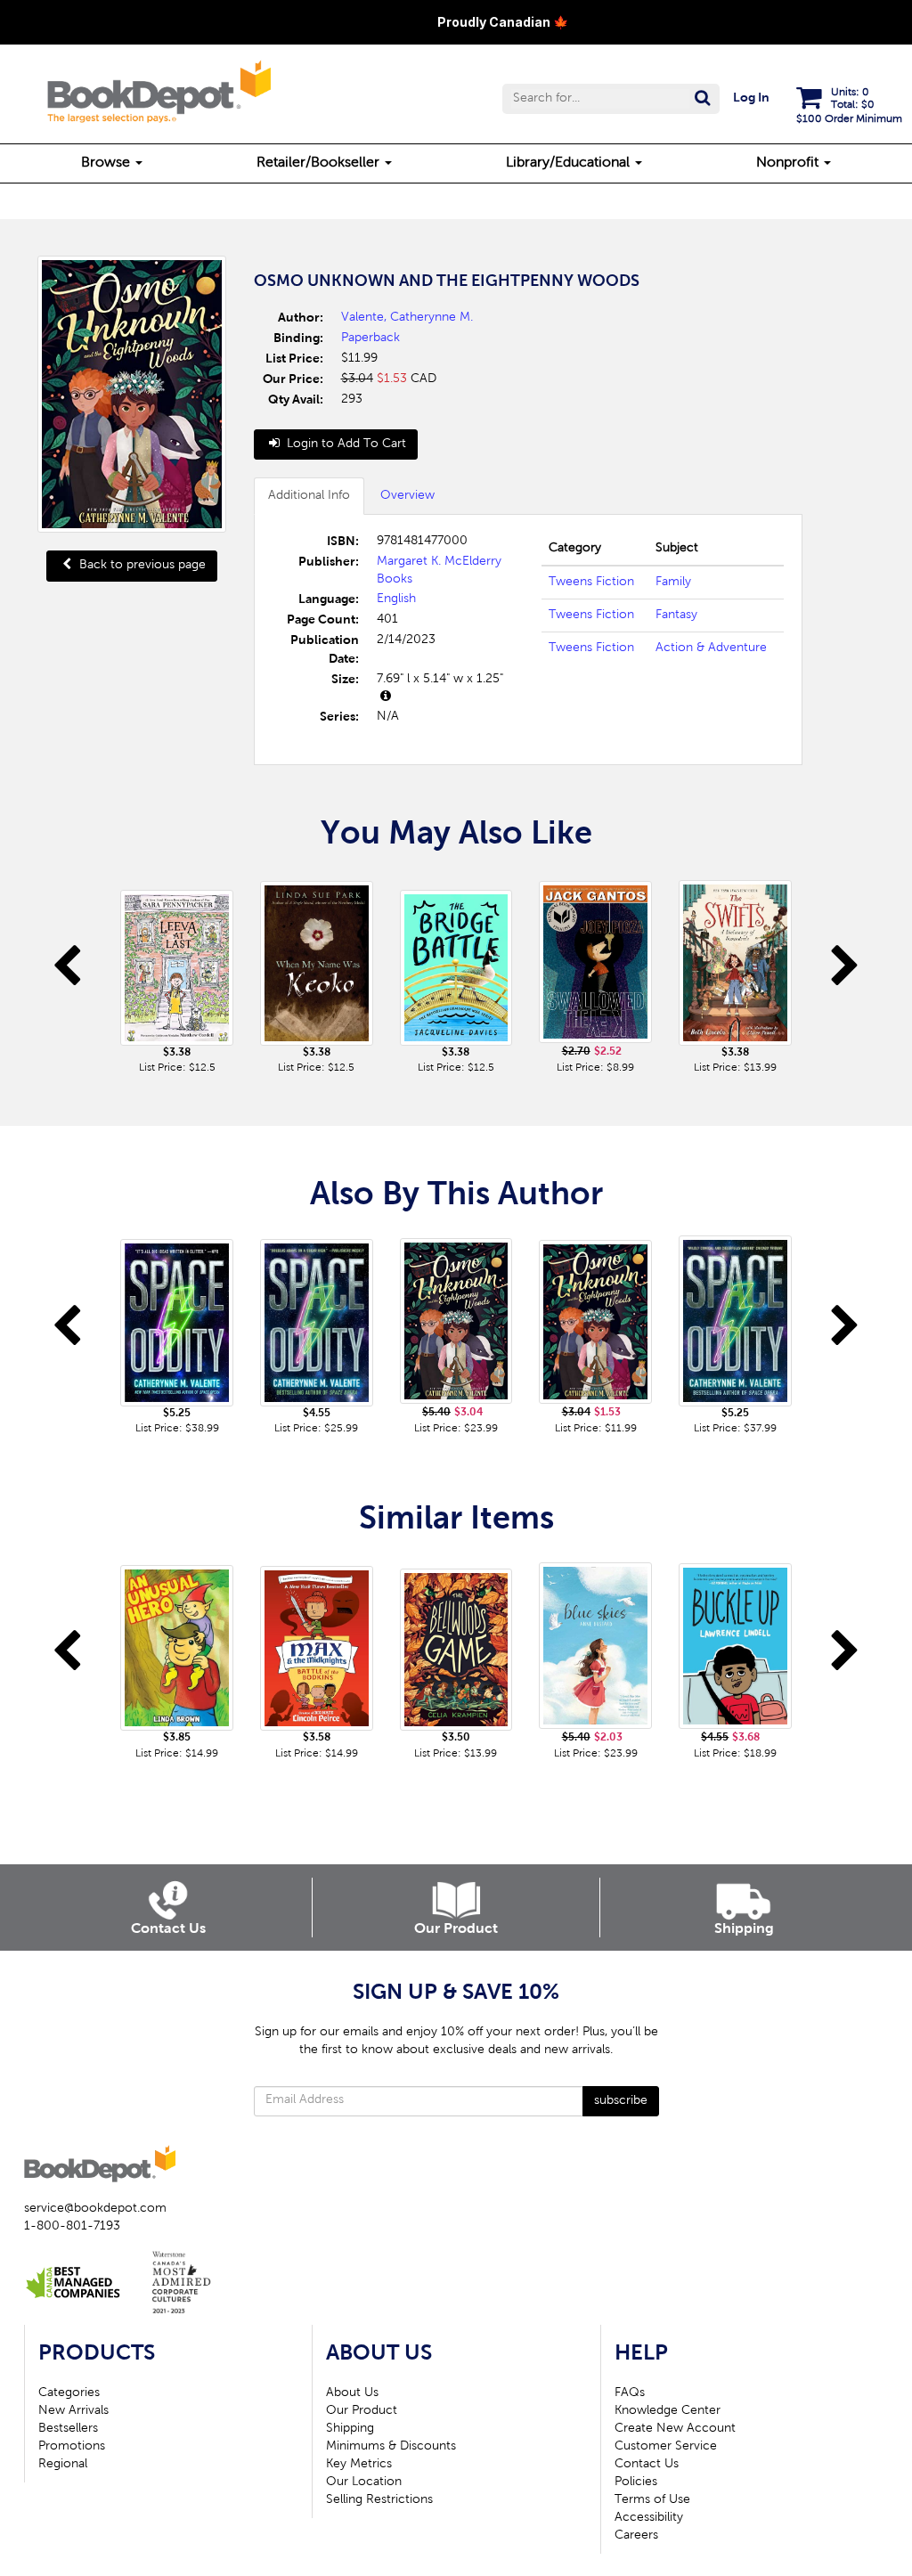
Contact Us (647, 2465)
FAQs (630, 2393)
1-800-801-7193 (72, 2227)
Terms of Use (652, 2500)
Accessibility (649, 2518)
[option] (177, 974)
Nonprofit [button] (789, 163)
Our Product (362, 2411)
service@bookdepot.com (95, 2209)
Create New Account (675, 2429)
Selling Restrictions (379, 2500)
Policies (636, 2482)
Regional (63, 2465)
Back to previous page (141, 566)
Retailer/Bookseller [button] (320, 163)
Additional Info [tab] (309, 496)
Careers (636, 2536)
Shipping (350, 2429)
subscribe (621, 2101)
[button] (611, 99)
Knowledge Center (668, 2411)
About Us (352, 2393)
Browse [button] (107, 163)
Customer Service (666, 2447)
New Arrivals (73, 2411)
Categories (69, 2393)
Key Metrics (359, 2465)
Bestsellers (68, 2429)
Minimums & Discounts (391, 2447)
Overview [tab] (407, 496)
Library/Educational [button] (570, 163)
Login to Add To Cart (345, 444)
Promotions (72, 2447)
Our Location (364, 2482)
